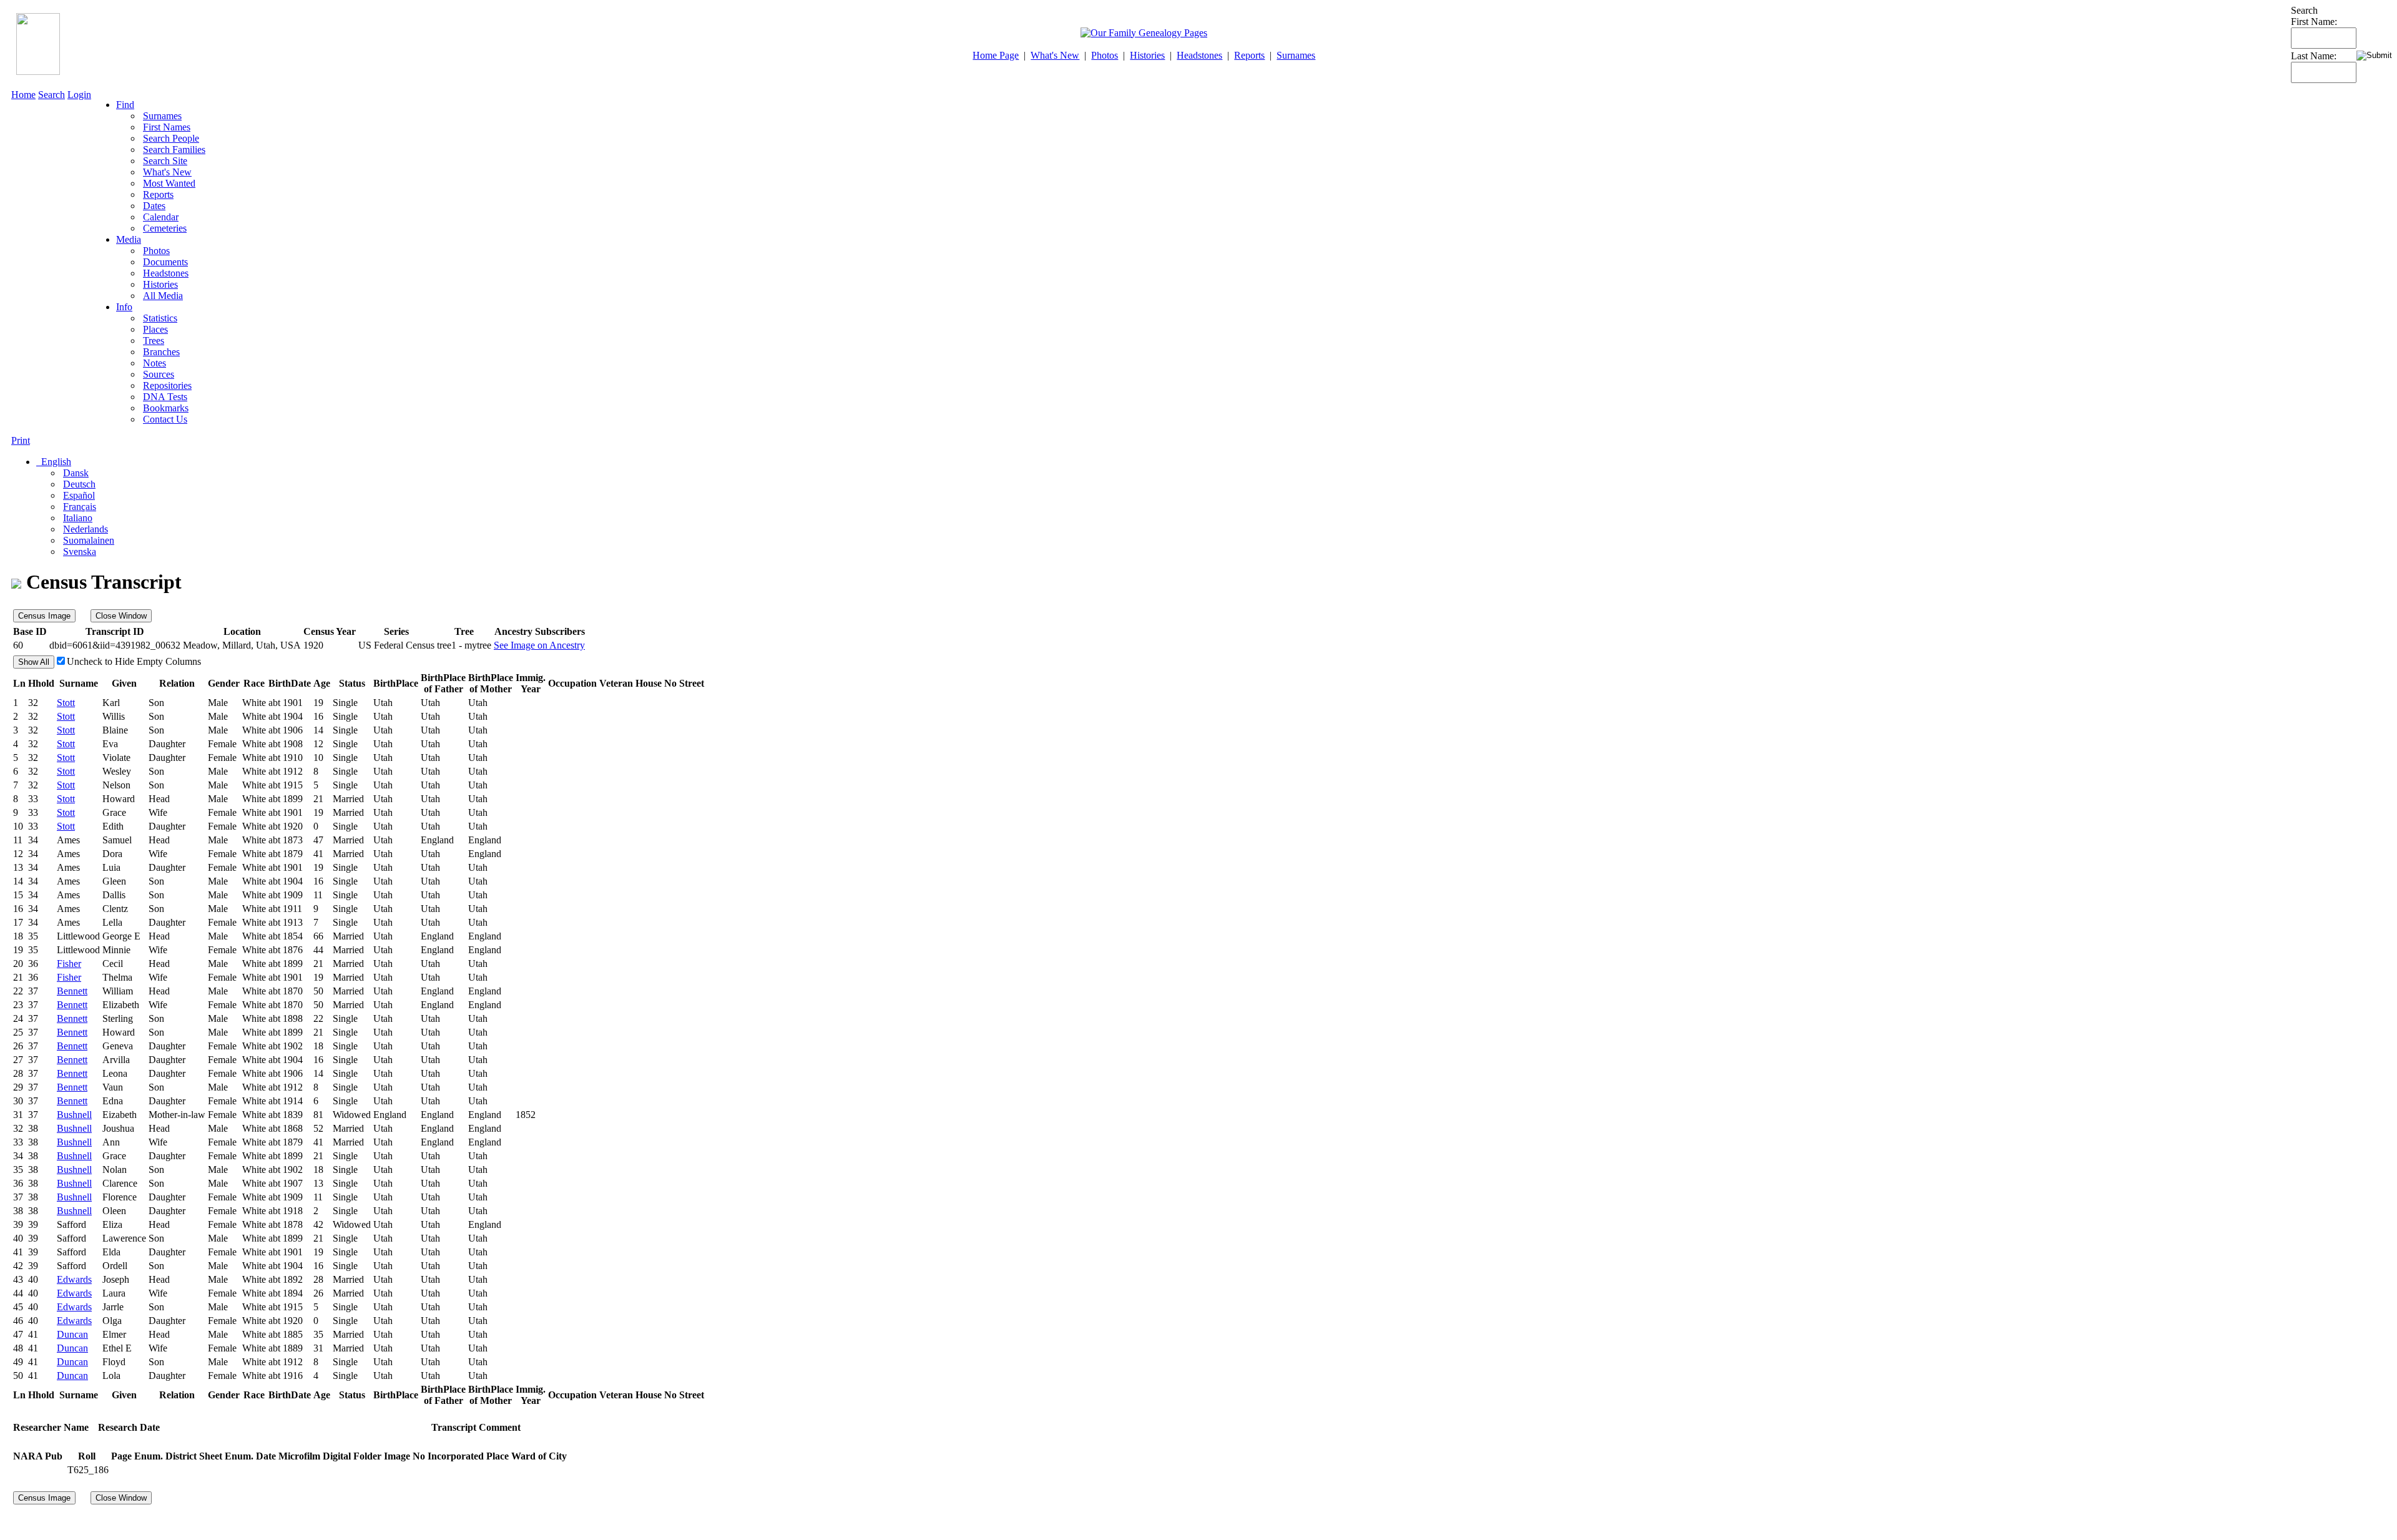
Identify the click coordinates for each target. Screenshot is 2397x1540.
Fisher (69, 964)
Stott (66, 703)
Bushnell (74, 1115)
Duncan (72, 1334)
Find (125, 105)
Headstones (1199, 55)
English (55, 462)
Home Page (996, 55)
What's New (1055, 55)
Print (21, 440)
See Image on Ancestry (539, 645)
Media (129, 239)
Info (124, 307)
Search (51, 95)
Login (79, 95)
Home (23, 95)
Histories (1147, 55)
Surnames (1296, 55)
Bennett (72, 991)
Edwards (74, 1279)
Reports (1249, 55)
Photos (1105, 55)
